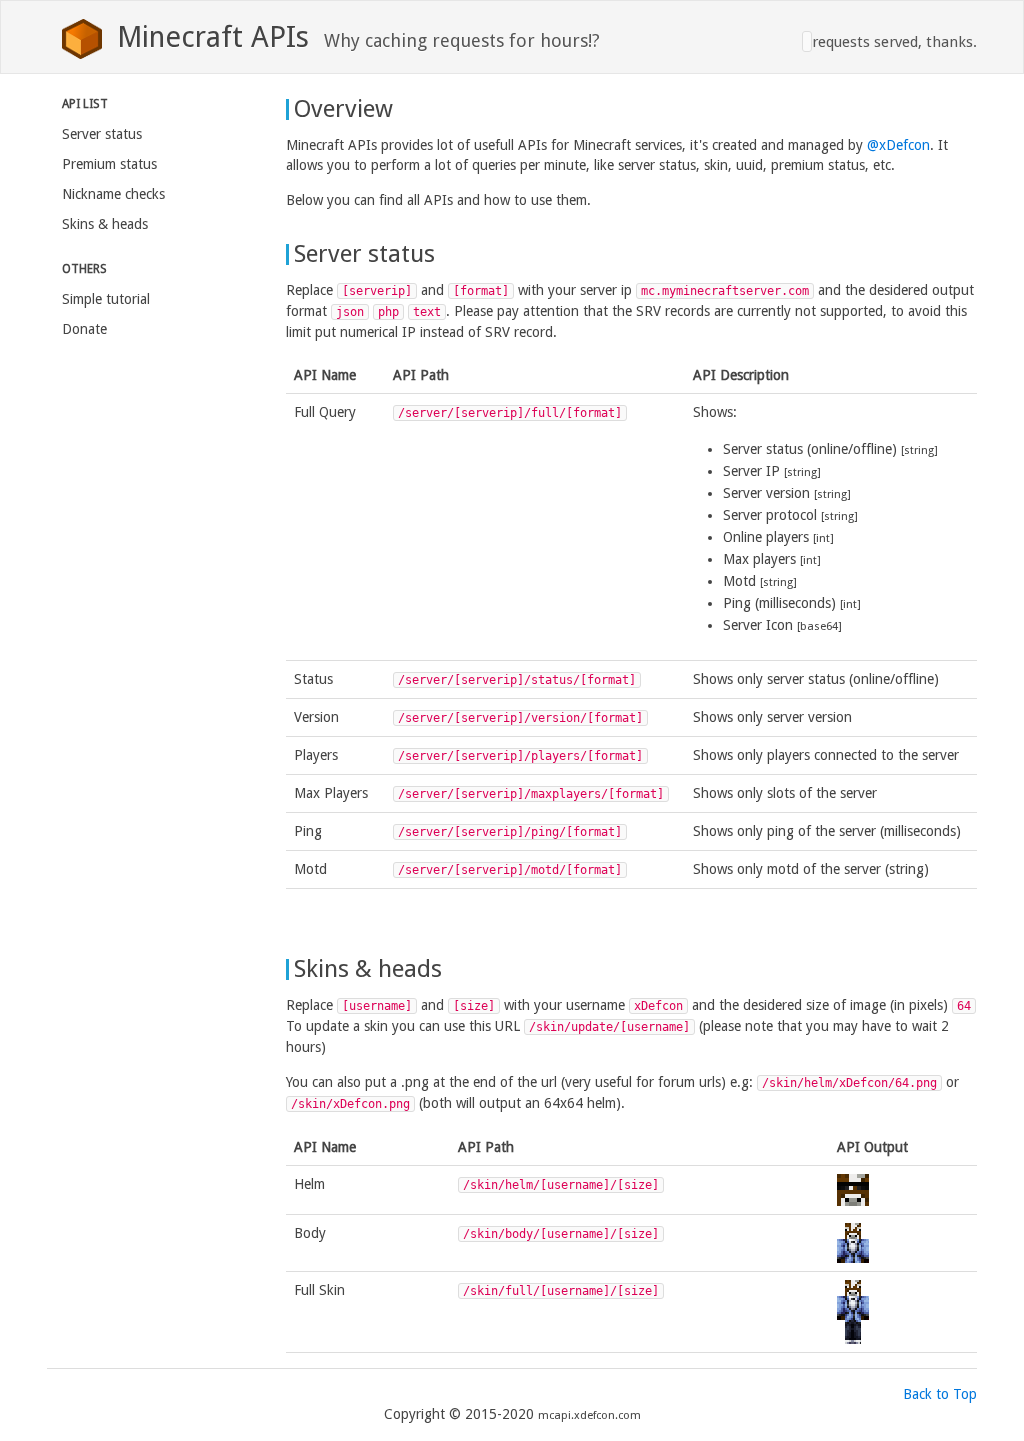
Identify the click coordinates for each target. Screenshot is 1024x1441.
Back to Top (940, 1394)
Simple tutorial (106, 299)
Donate (84, 329)
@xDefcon (898, 145)
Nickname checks (113, 194)
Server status (102, 134)
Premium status (109, 164)
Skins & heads (105, 224)
